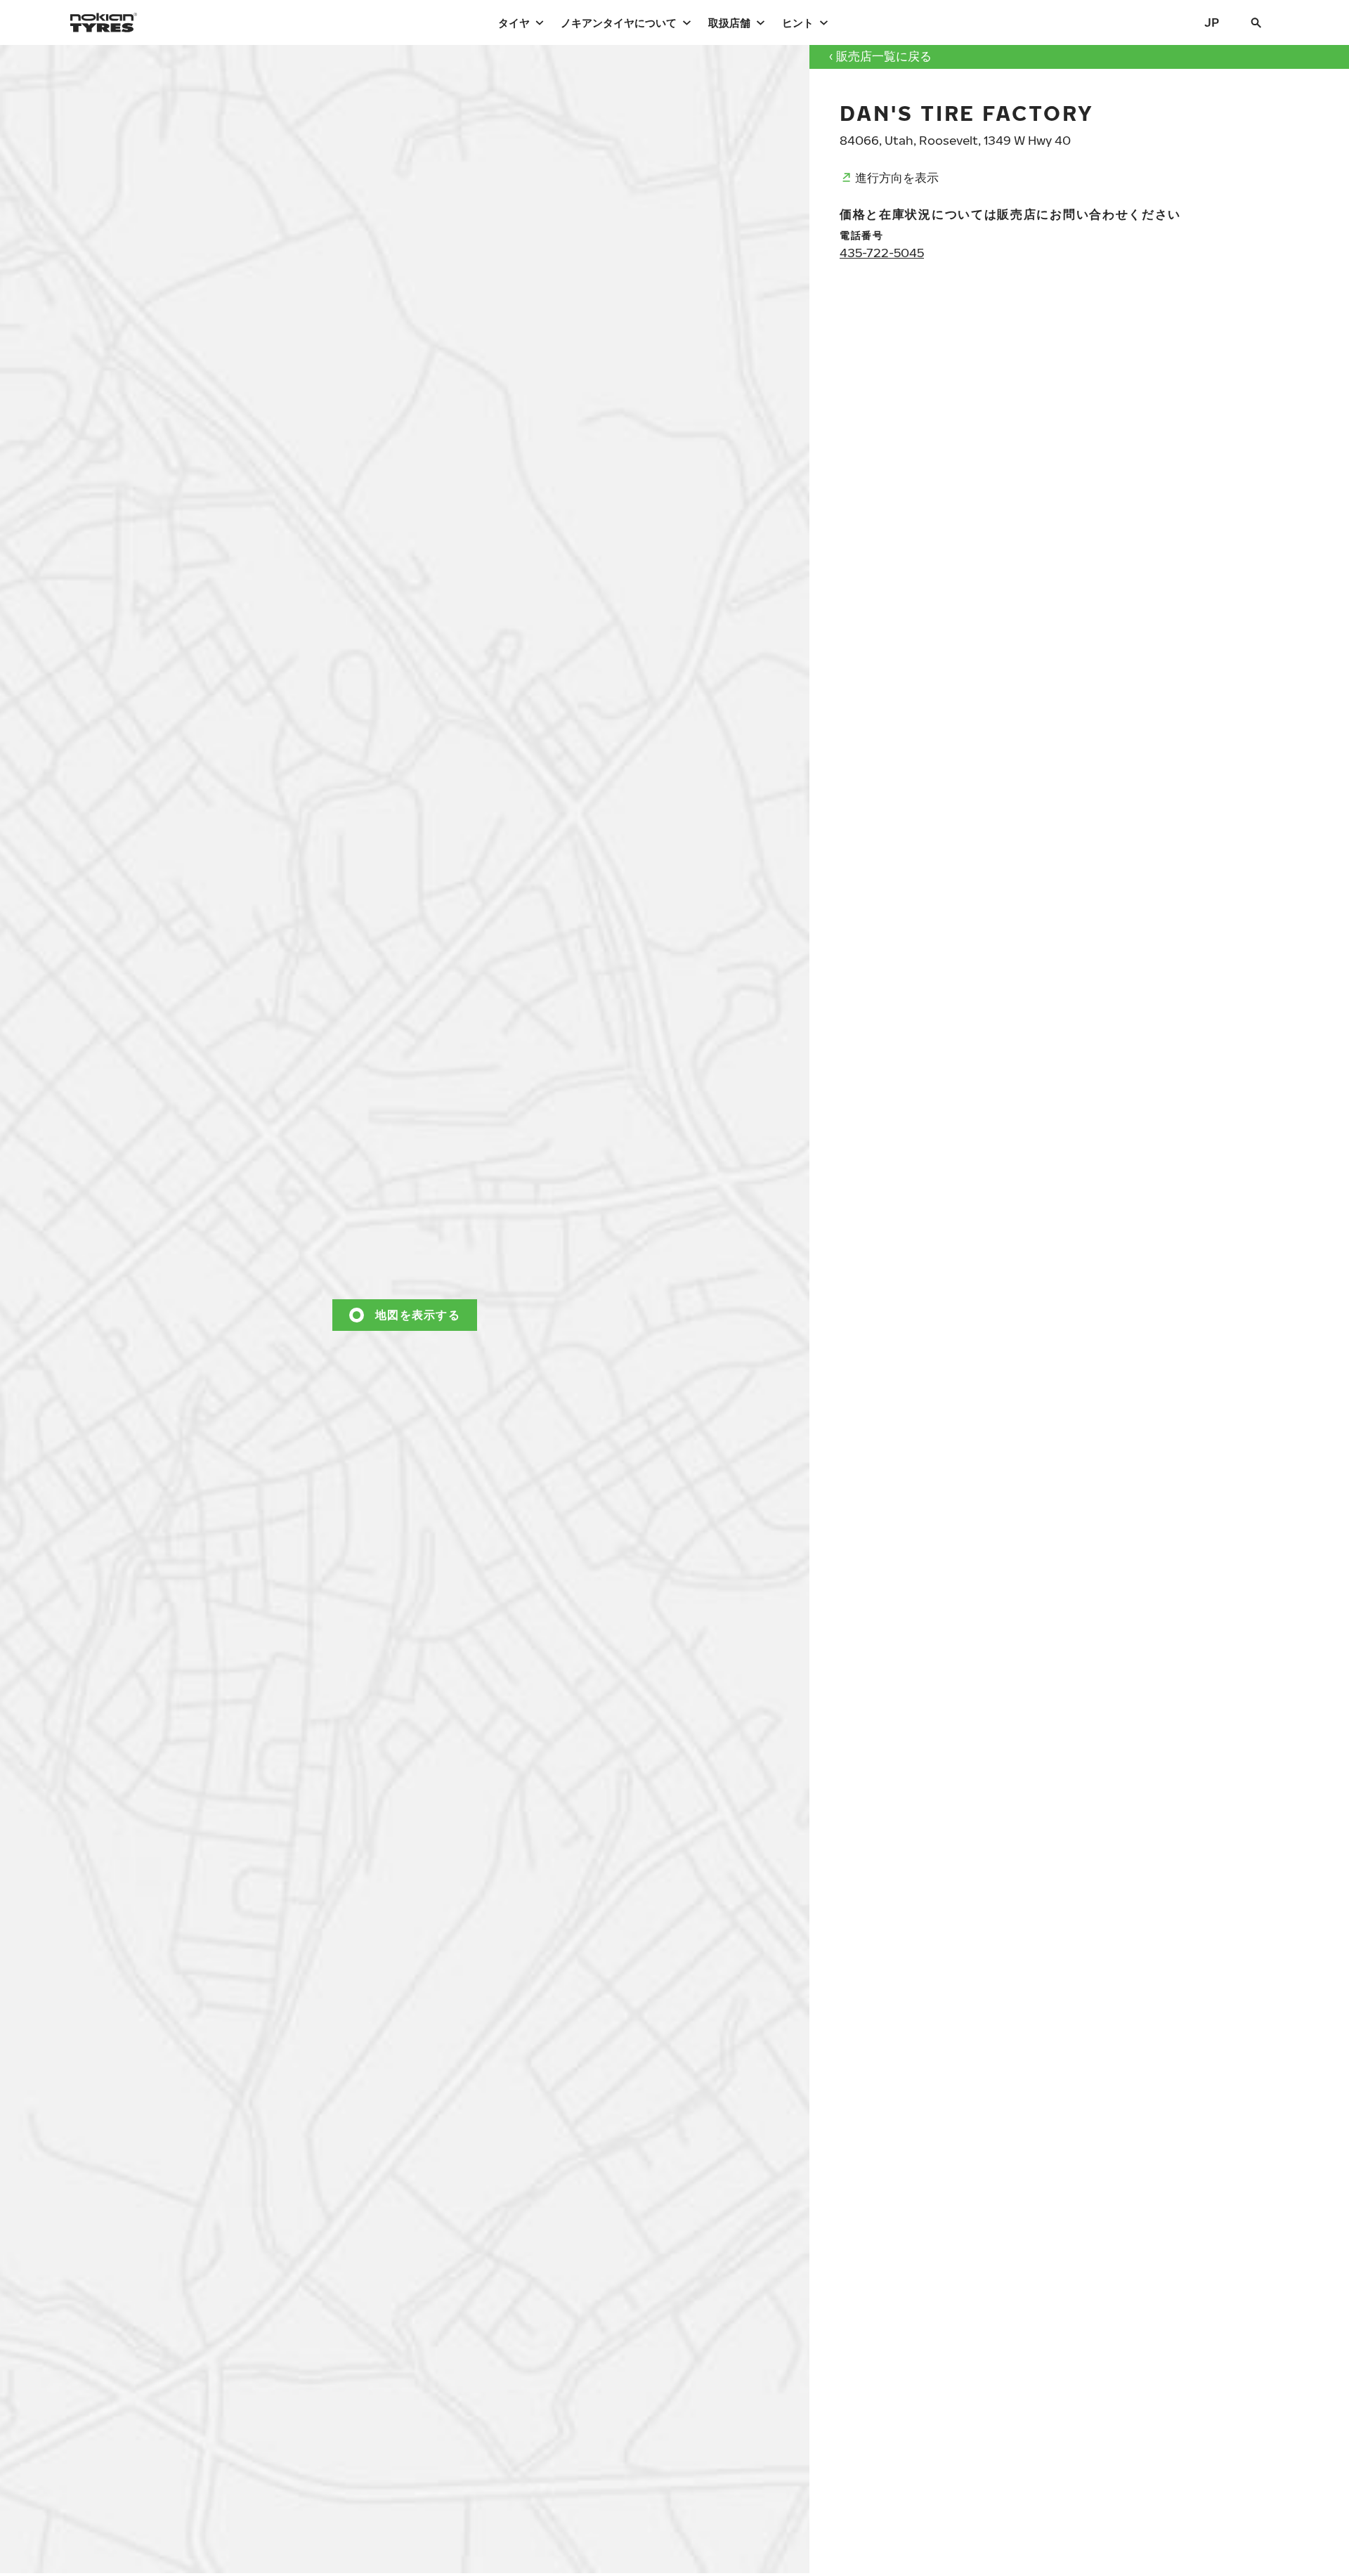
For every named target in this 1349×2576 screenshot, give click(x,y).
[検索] (1256, 22)
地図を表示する (418, 1315)
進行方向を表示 (897, 177)
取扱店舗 (729, 22)
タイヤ (514, 22)
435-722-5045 (882, 253)
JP (1212, 22)
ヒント (798, 22)
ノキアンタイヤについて (619, 22)
